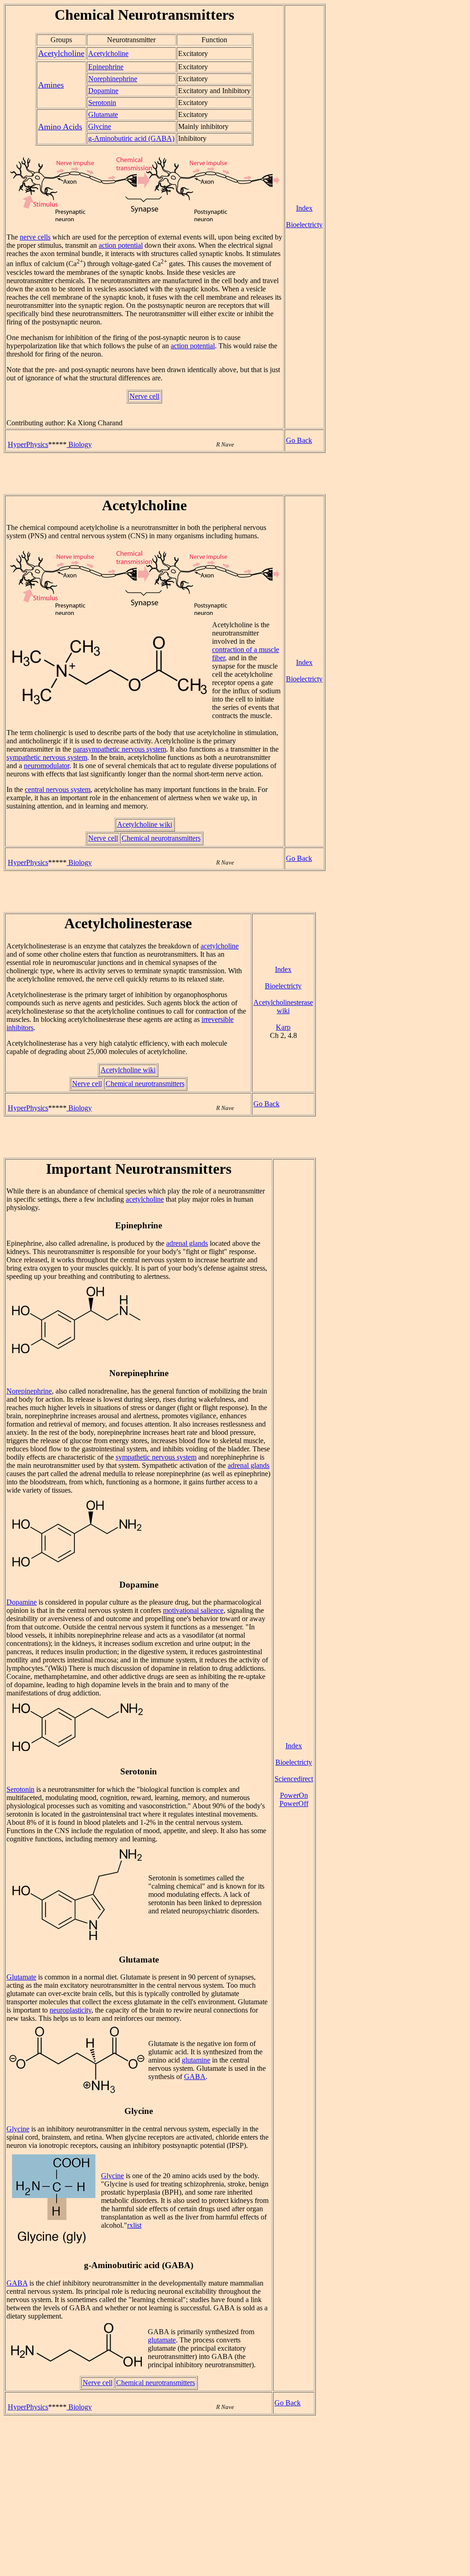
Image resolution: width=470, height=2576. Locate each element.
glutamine (196, 2060)
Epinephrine (106, 67)
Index (304, 208)
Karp (283, 1027)
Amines (51, 85)
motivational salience (193, 1610)
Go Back (299, 440)
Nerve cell (144, 396)
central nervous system (58, 789)
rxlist (134, 2225)
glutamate (162, 2340)
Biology (79, 444)
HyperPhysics (28, 444)
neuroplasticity (70, 2010)
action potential (121, 245)
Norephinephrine (113, 79)
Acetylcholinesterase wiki (283, 1006)
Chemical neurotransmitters (161, 838)
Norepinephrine (29, 1391)
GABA (195, 2077)
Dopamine (103, 91)
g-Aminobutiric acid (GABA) (131, 138)
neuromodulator (47, 766)
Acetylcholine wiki (145, 824)
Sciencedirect (294, 1779)
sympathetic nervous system (47, 757)
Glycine (100, 126)
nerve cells (35, 237)
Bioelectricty (304, 225)
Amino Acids (60, 127)
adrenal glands (187, 1243)
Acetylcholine (61, 53)
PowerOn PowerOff (294, 1799)
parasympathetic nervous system (120, 749)
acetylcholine (220, 946)
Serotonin (102, 103)
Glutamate (103, 114)
